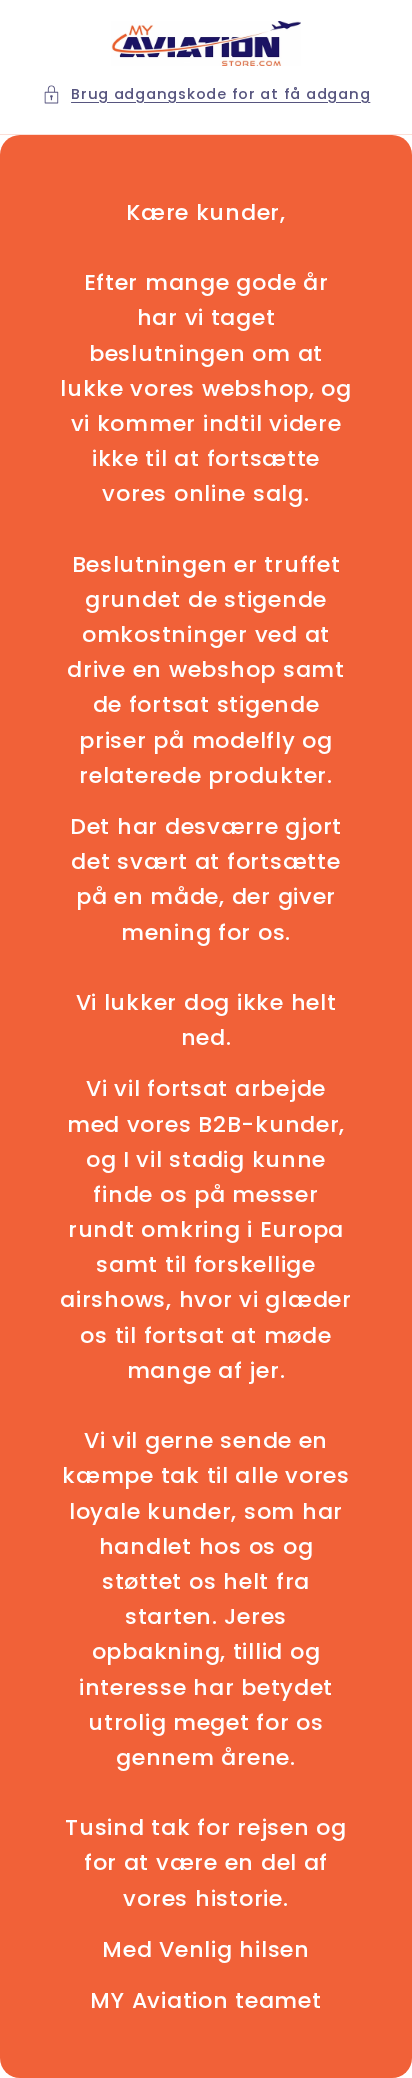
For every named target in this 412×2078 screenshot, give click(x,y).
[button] (206, 95)
